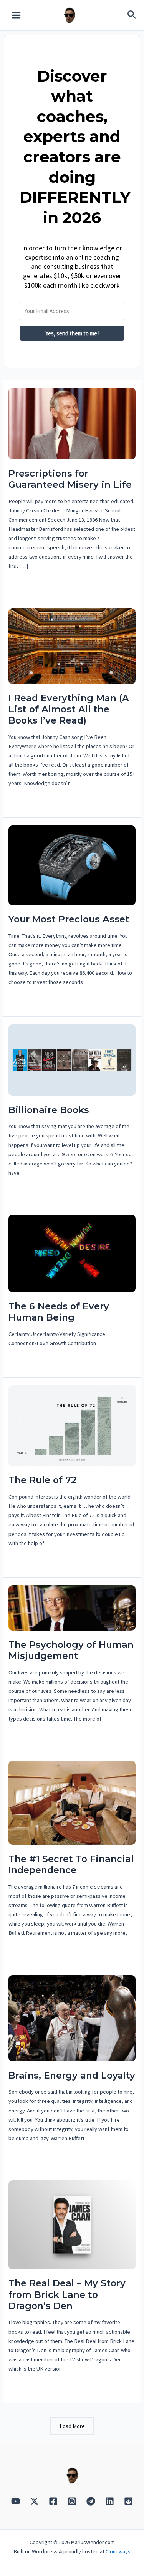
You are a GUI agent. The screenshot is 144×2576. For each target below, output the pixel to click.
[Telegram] (91, 2501)
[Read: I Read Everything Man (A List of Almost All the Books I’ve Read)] (72, 645)
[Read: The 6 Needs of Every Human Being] (72, 1253)
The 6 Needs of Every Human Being (59, 1312)
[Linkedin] (110, 2501)
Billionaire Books (49, 1110)
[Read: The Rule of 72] (72, 1425)
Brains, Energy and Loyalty (72, 2075)
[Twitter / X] (34, 2501)
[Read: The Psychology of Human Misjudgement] (72, 1607)
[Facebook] (53, 2501)
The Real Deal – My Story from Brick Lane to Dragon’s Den (67, 2294)
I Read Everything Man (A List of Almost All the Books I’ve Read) (69, 709)
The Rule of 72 (42, 1480)
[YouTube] (16, 2501)
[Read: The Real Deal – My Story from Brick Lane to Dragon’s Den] (72, 2224)
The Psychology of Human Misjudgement (71, 1650)
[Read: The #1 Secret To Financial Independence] (72, 1802)
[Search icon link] (132, 16)
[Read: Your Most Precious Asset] (72, 865)
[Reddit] (128, 2501)
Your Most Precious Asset (69, 919)
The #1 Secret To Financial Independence (71, 1864)
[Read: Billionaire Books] (72, 1059)
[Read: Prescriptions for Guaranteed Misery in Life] (72, 423)
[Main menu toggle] (16, 15)
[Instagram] (72, 2501)
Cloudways (118, 2551)
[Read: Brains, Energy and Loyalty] (72, 2017)
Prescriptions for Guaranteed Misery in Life (70, 479)
